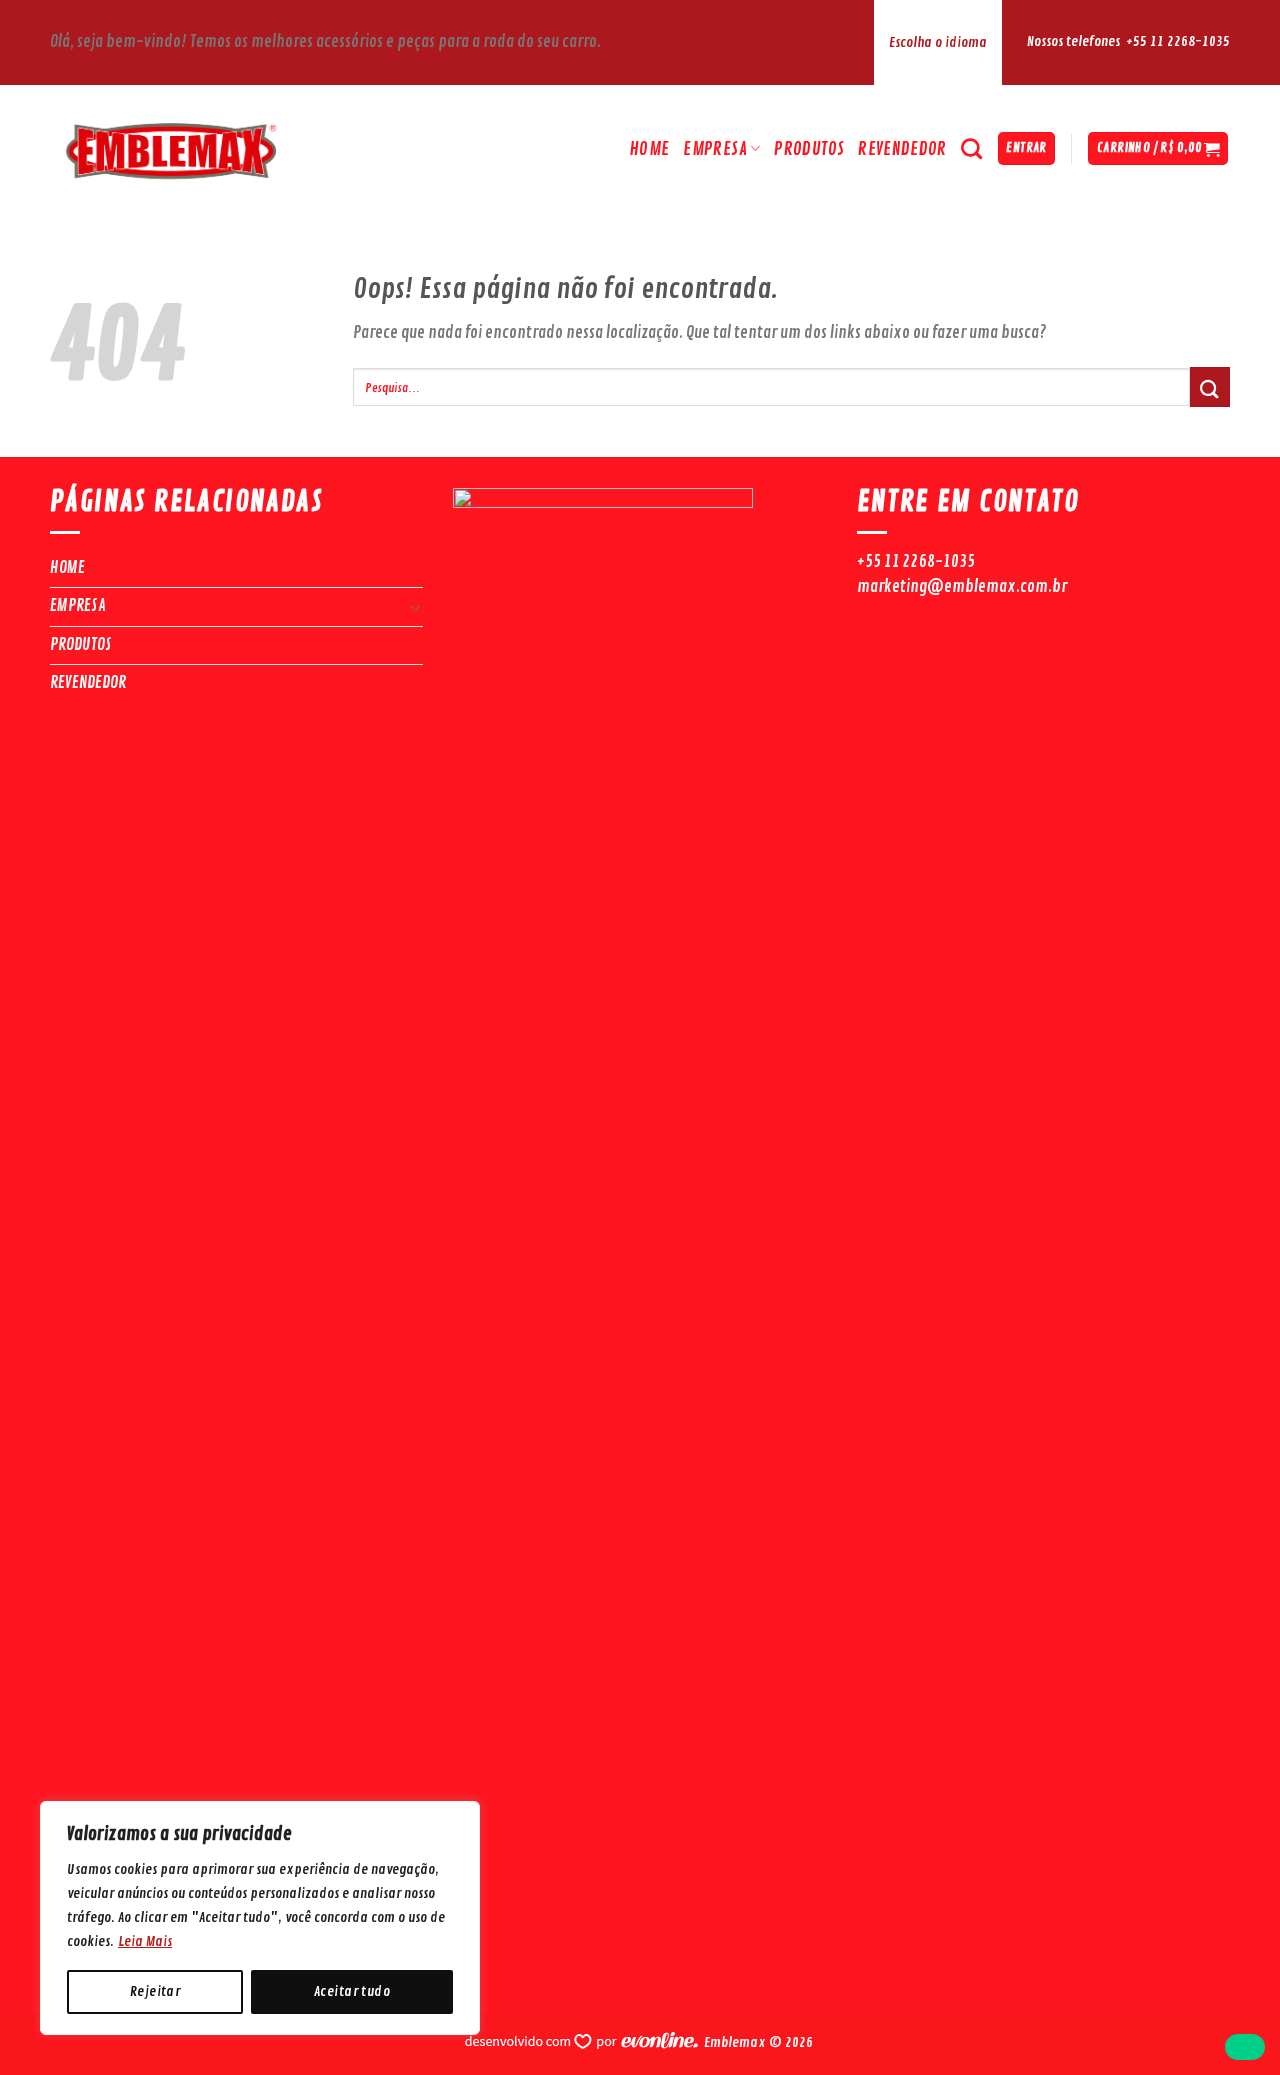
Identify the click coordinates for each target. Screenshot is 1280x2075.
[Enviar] (1210, 386)
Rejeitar (155, 1991)
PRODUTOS (809, 149)
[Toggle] (416, 607)
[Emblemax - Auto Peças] (224, 148)
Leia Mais (145, 1941)
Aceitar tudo (352, 1991)
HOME (649, 149)
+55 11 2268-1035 (1178, 41)
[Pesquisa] (971, 148)
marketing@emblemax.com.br (962, 587)
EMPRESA (714, 149)
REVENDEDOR (902, 149)
